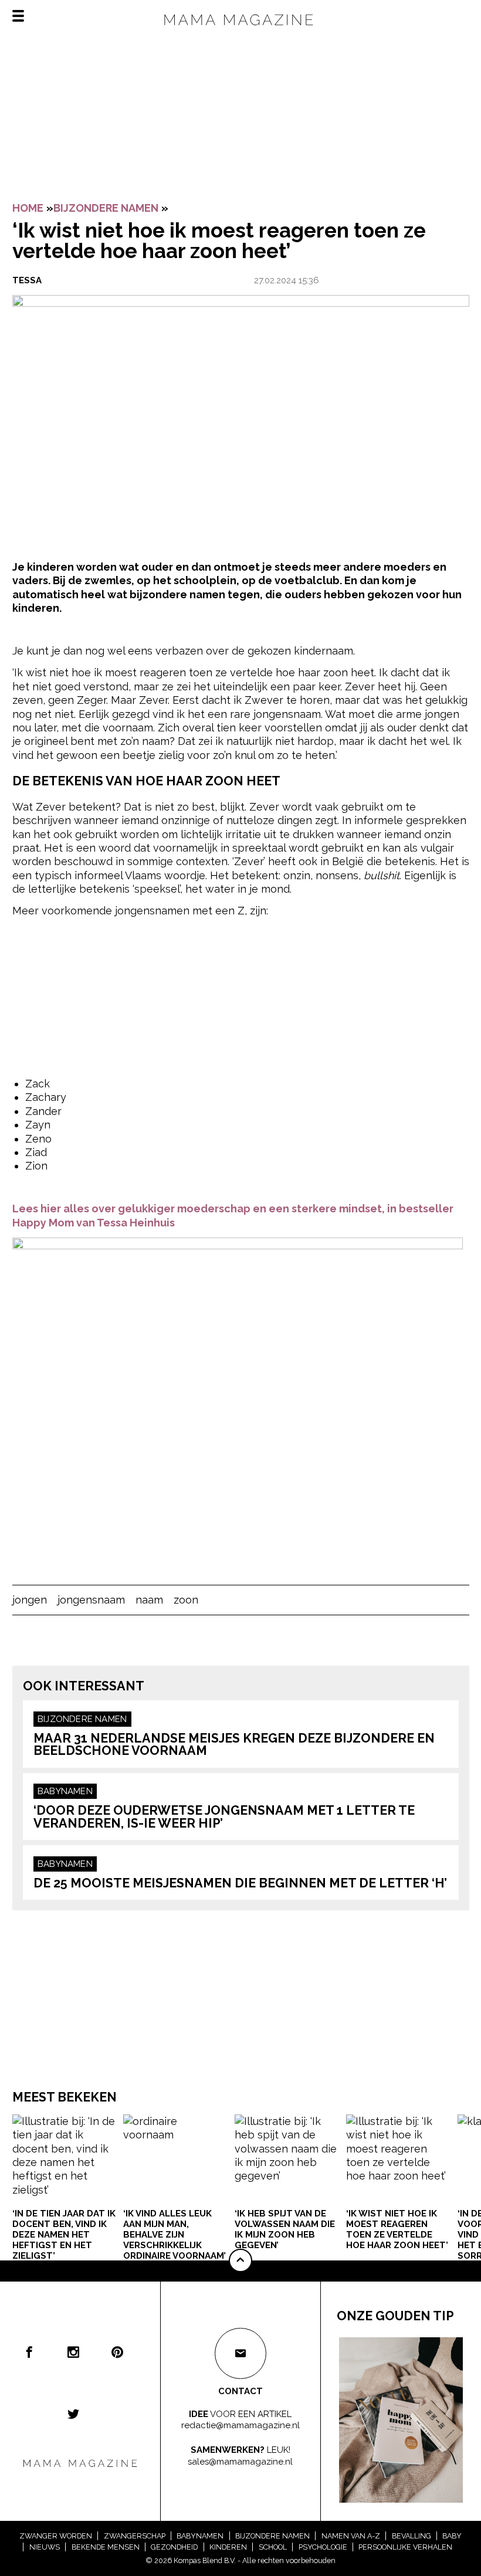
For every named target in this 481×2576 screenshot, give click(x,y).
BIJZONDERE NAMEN (106, 208)
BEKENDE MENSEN (106, 2547)
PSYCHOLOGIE (323, 2547)
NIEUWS (45, 2547)
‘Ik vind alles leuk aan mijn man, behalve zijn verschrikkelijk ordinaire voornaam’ (175, 2235)
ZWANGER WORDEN (56, 2536)
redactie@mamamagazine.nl (240, 2425)
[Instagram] (73, 2352)
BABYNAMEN (65, 1791)
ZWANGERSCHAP (135, 2536)
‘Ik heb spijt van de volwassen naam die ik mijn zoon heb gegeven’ (285, 2229)
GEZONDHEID (174, 2547)
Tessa (27, 280)
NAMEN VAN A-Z (351, 2536)
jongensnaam (91, 1600)
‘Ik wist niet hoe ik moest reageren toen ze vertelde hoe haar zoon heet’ (397, 2229)
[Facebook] (29, 2352)
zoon (186, 1600)
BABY (452, 2536)
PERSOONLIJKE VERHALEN (405, 2547)
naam (149, 1600)
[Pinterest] (117, 2352)
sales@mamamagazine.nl (240, 2462)
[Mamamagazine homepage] (240, 30)
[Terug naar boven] (240, 2260)
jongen (30, 1600)
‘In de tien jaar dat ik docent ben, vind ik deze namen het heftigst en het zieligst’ (64, 2235)
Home (28, 208)
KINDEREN (228, 2547)
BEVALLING (411, 2536)
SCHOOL (273, 2547)
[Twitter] (73, 2414)
